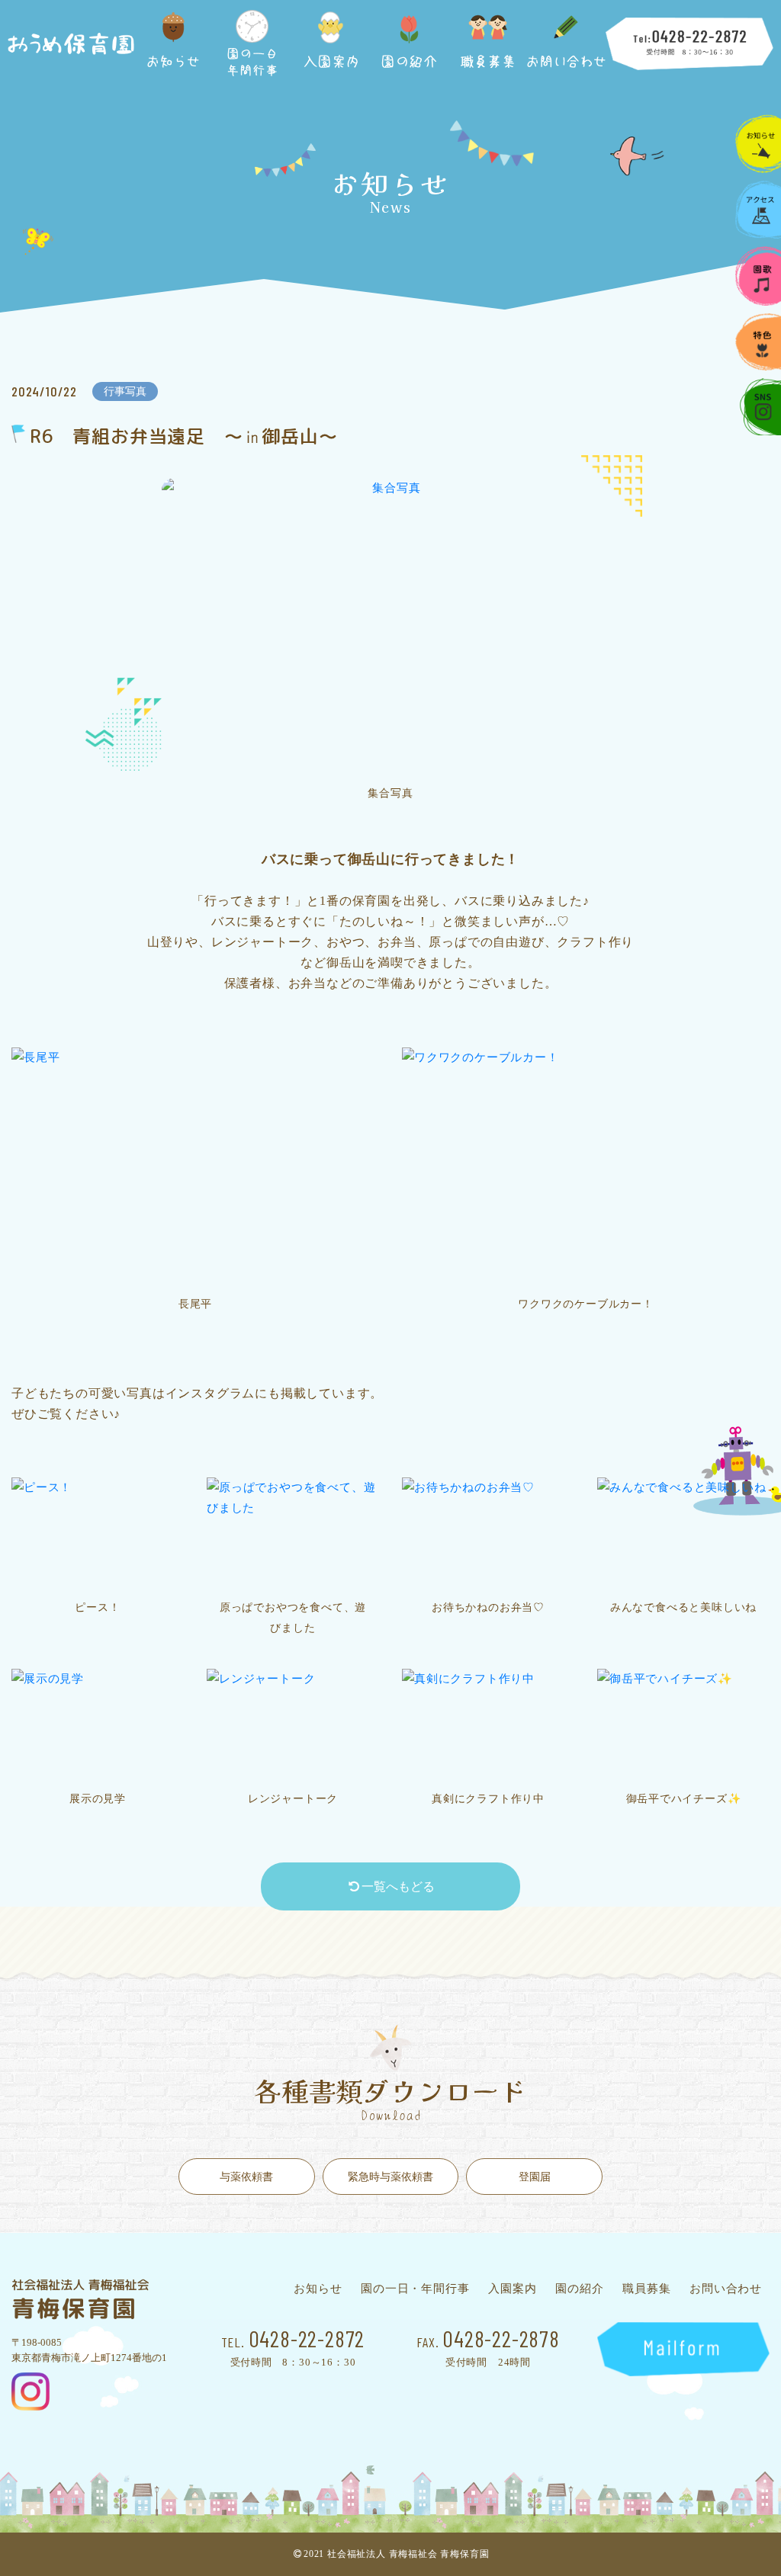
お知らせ (318, 2289)
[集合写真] (390, 627)
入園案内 (512, 2289)
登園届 (535, 2177)
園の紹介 (579, 2289)
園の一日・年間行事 (415, 2289)
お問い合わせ (726, 2289)
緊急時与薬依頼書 (390, 2177)
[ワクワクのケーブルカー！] (586, 1167)
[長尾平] (195, 1167)
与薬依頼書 (246, 2177)
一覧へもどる (398, 1886)
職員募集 (646, 2289)
